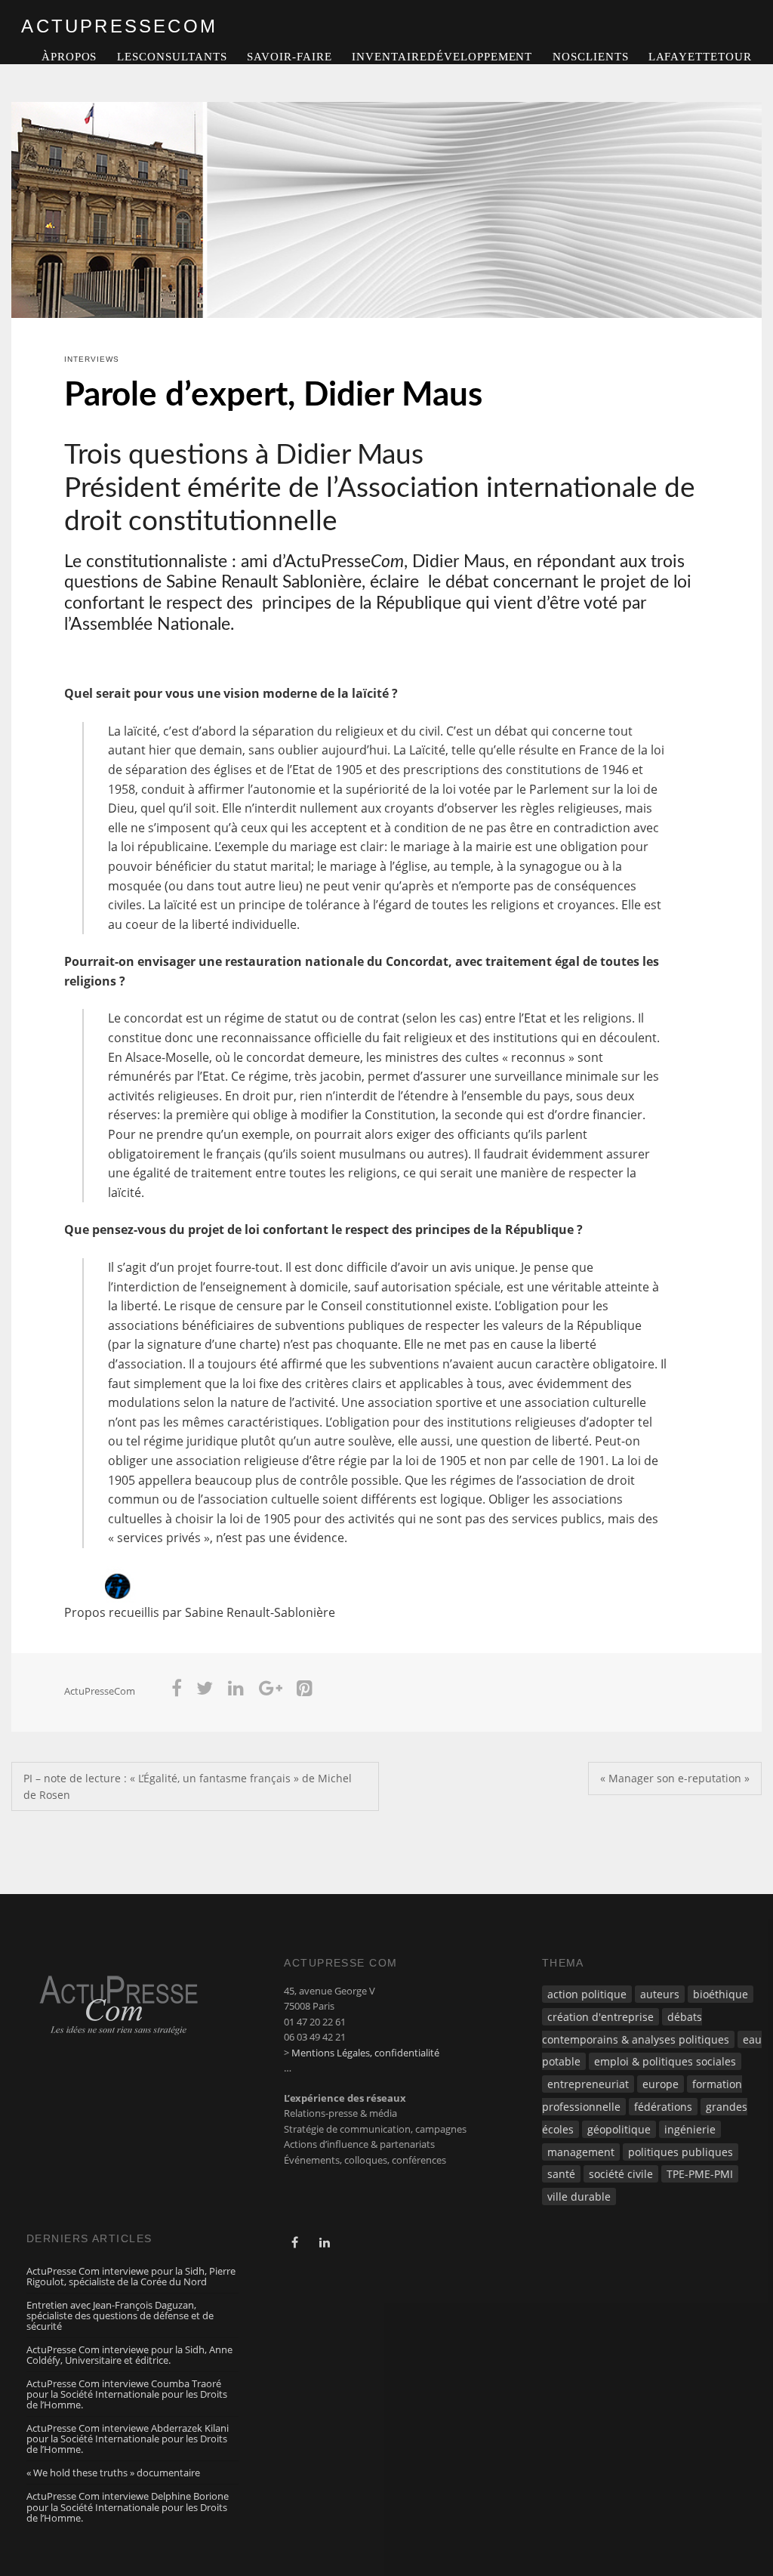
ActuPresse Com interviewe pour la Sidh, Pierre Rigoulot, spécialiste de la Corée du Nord (131, 2276)
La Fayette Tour (700, 57)
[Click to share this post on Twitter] (205, 1691)
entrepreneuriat (588, 2084)
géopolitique (619, 2129)
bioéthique (721, 1994)
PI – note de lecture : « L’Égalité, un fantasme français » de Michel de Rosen (188, 1786)
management (581, 2152)
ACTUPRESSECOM (119, 26)
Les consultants (172, 57)
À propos (69, 57)
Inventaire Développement (442, 57)
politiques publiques (681, 2152)
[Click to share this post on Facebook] (177, 1691)
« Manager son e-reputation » (675, 1778)
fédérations (663, 2107)
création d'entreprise (601, 2017)
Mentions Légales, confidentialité (365, 2053)
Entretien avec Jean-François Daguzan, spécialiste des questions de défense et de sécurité (120, 2315)
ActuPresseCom (100, 1691)
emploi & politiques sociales (665, 2061)
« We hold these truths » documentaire (113, 2473)
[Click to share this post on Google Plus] (271, 1691)
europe (661, 2084)
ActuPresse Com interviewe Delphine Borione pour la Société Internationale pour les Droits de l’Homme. (128, 2507)
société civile (621, 2174)
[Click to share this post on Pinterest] (305, 1691)
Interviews (92, 359)
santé (561, 2174)
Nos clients (591, 57)
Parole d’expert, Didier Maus (273, 396)
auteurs (660, 1994)
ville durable (579, 2197)
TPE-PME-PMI (700, 2174)
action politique (587, 1994)
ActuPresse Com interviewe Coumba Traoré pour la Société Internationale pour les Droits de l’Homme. (127, 2394)
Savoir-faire (289, 57)
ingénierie (690, 2129)
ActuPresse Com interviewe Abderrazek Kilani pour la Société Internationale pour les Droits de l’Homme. (128, 2439)
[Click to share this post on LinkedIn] (236, 1691)
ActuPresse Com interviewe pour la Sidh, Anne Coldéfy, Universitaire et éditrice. (129, 2355)
